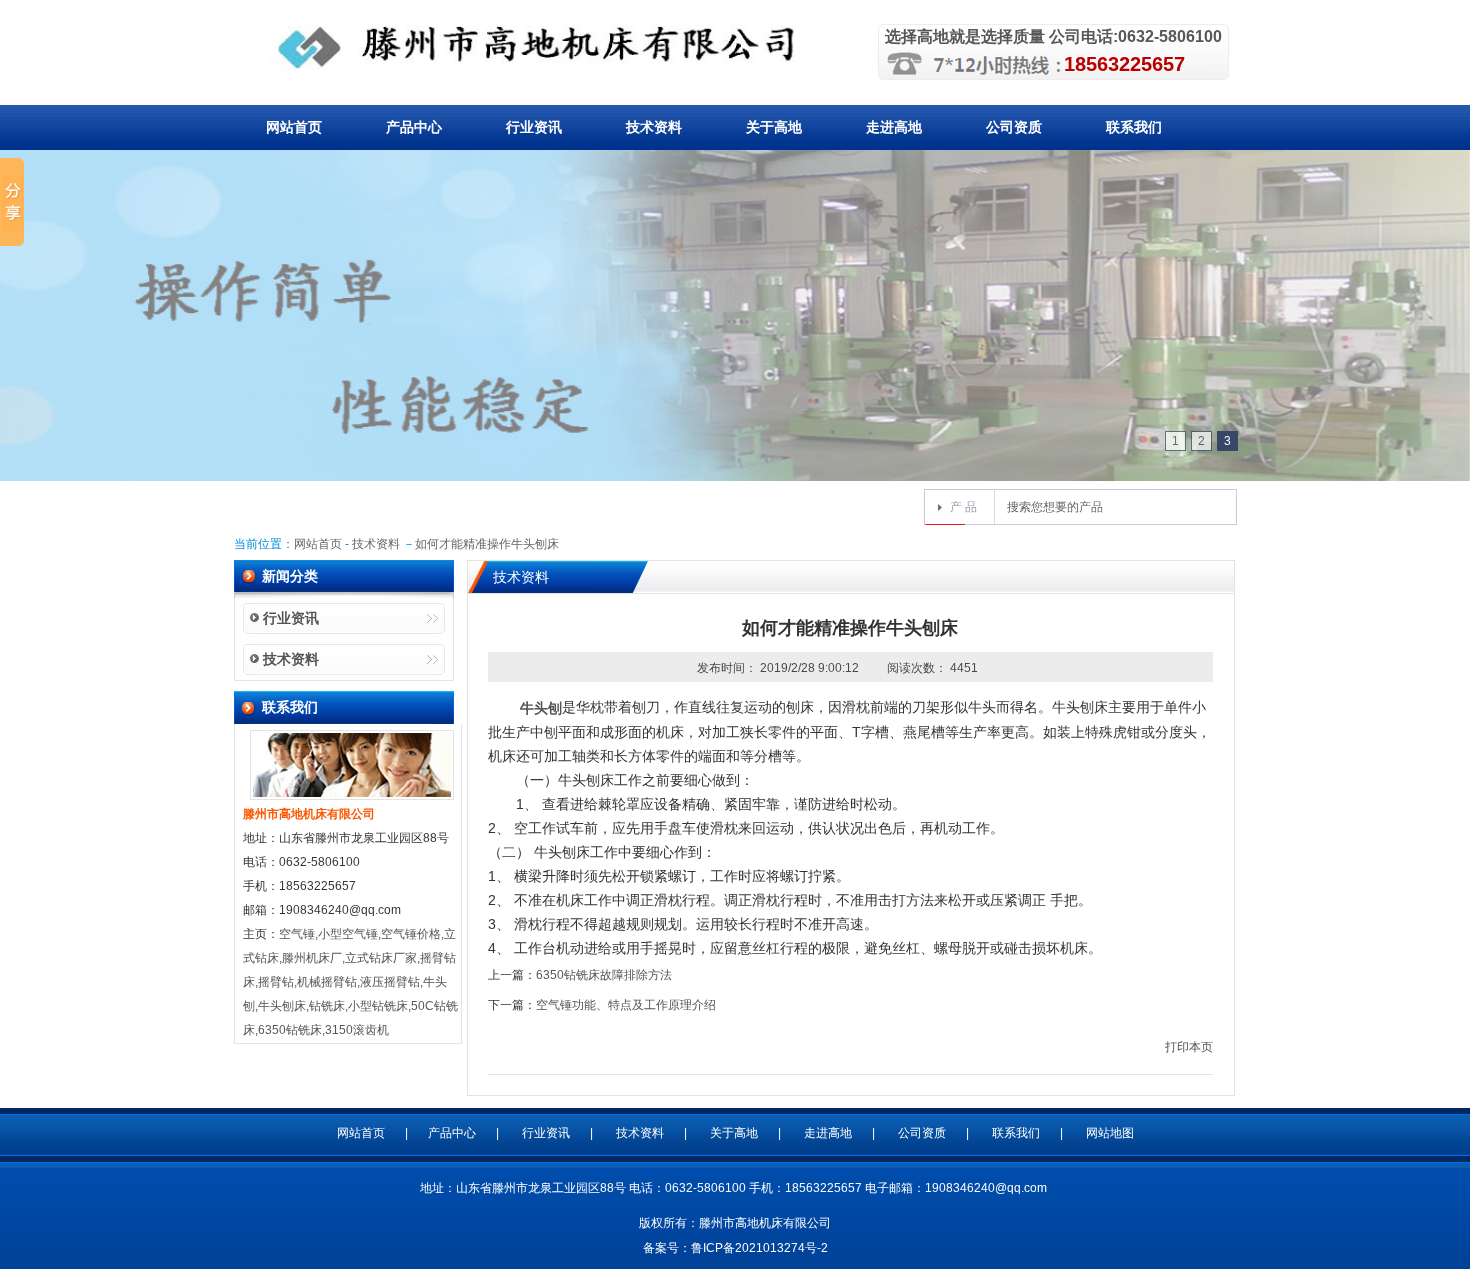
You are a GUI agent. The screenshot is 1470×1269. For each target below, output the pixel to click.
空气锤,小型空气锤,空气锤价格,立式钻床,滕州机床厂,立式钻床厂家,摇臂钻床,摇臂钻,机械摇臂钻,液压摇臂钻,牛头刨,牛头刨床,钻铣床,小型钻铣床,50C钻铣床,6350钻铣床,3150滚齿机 (350, 982)
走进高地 (894, 127)
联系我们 (1134, 127)
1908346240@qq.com (986, 1188)
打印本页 (1189, 1047)
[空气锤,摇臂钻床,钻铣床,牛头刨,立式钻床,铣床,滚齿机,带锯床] (549, 47)
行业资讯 (534, 127)
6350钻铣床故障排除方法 (604, 975)
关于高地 (774, 127)
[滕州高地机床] (735, 330)
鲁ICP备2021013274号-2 (759, 1248)
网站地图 (1110, 1133)
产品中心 (414, 127)
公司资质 (1014, 127)
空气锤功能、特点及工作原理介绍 (626, 1005)
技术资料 (654, 127)
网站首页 (294, 127)
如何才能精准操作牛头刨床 (487, 544)
